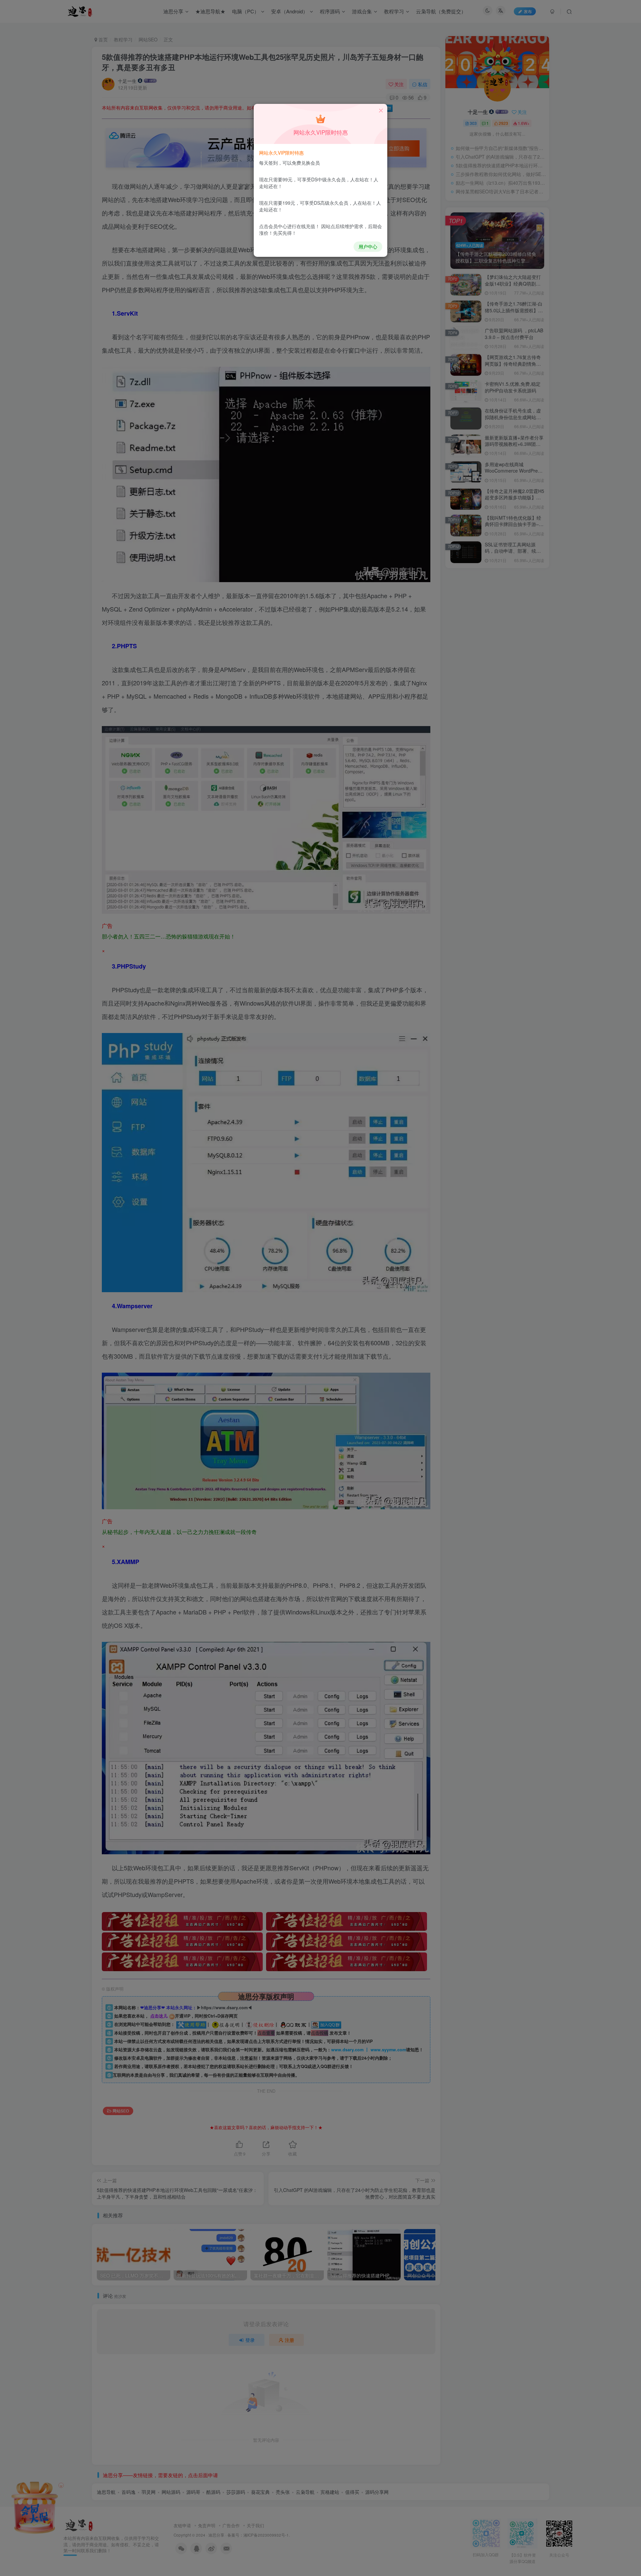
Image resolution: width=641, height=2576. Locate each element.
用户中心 (368, 246)
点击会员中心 (273, 226)
